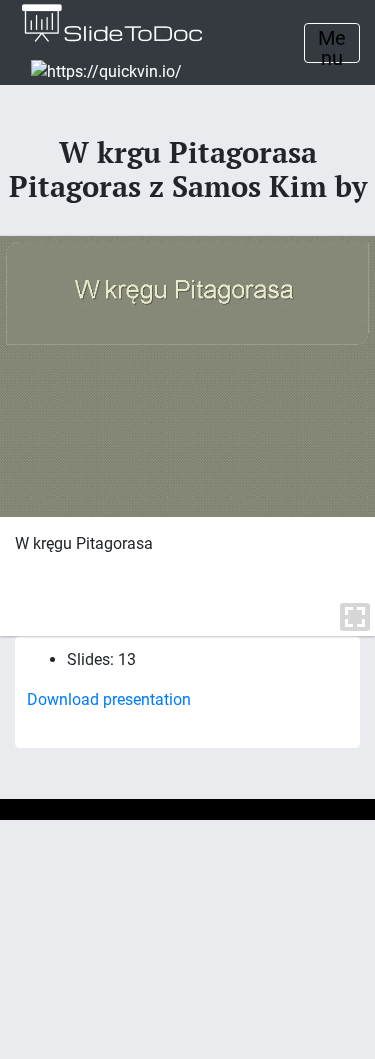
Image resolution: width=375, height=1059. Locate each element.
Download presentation (109, 699)
